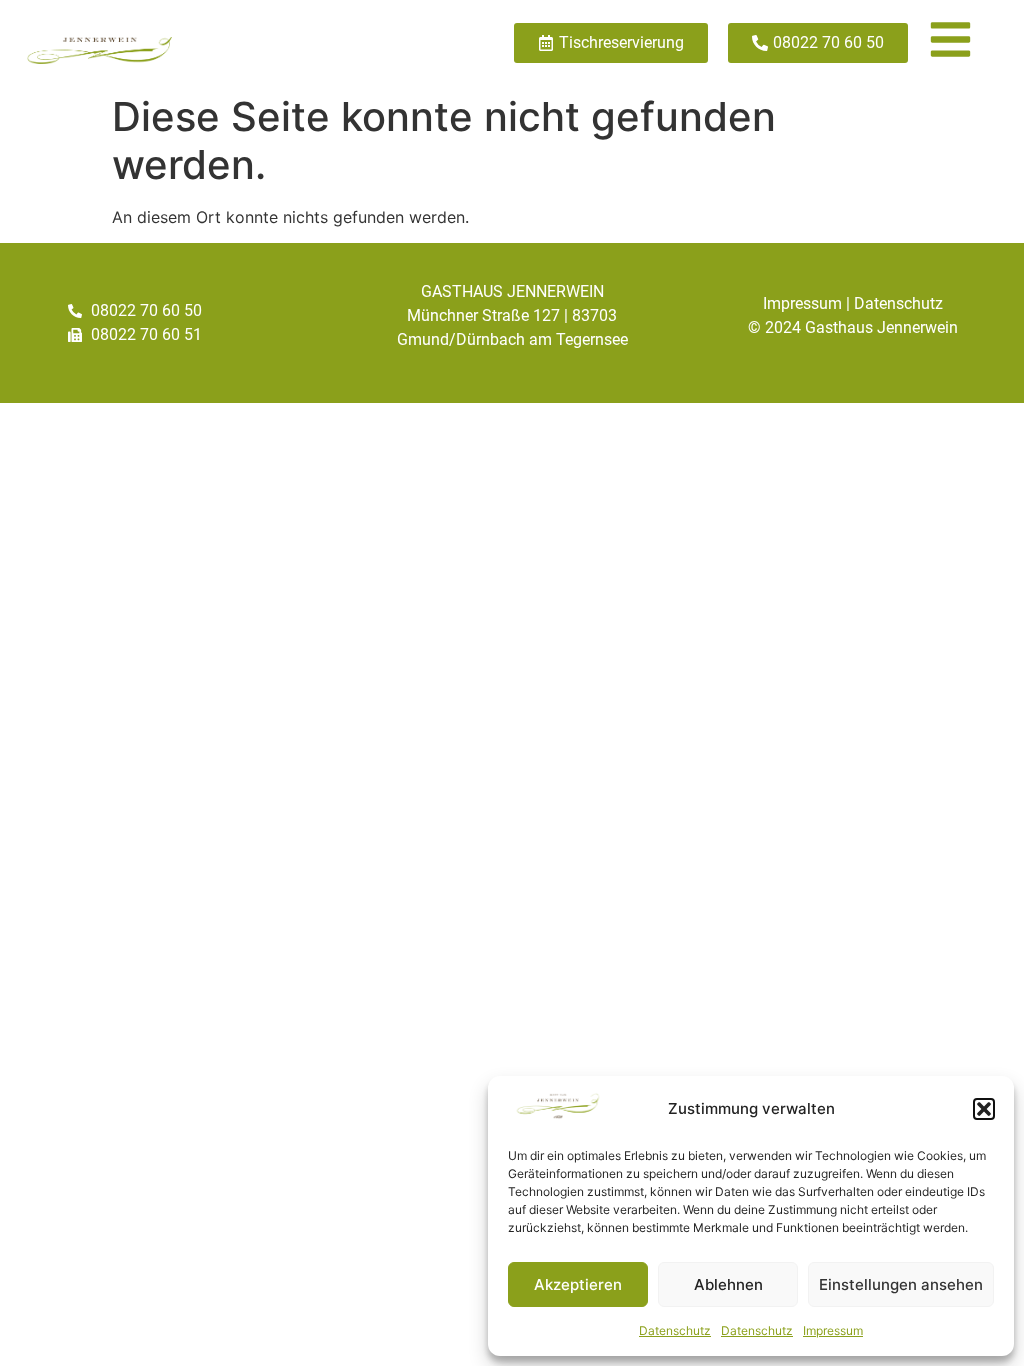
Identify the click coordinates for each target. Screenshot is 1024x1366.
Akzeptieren (578, 1284)
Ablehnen (728, 1284)
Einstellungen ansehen (901, 1284)
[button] (984, 1109)
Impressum (833, 1330)
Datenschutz (675, 1330)
